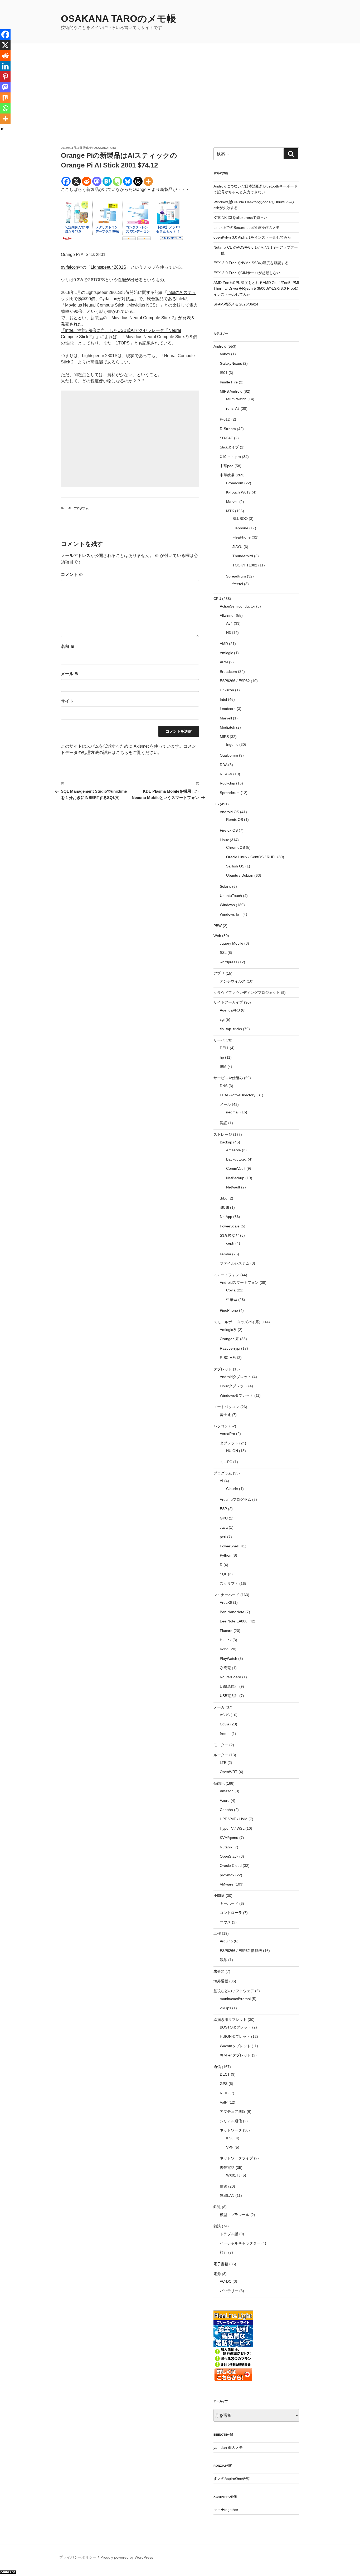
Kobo (224, 1649)
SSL (223, 953)
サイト (67, 701)
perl (223, 1537)
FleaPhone (242, 537)
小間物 (219, 1896)
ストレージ (223, 1134)
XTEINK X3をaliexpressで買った (240, 218)
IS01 (224, 373)
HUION (232, 1451)
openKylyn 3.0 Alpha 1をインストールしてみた (252, 237)
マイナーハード (226, 1595)
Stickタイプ (229, 447)
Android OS (229, 812)
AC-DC (226, 2281)
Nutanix (226, 1847)
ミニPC (226, 1462)
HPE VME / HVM (234, 1819)
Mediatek (227, 727)
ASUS (225, 1715)
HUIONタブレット (235, 2036)
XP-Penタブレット (235, 2055)
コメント (72, 574)
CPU (217, 599)
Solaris (225, 886)
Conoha (226, 1810)
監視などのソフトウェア (234, 1991)
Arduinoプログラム (235, 1499)
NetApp (226, 1217)
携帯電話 (227, 2168)
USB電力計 (229, 1696)
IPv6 (230, 2138)
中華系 (232, 1300)
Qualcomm (229, 755)
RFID (224, 2093)
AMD (224, 644)
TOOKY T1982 (245, 565)
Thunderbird (243, 556)
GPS (224, 2084)
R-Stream (228, 429)
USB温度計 (229, 1686)
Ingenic (232, 744)
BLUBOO (240, 519)
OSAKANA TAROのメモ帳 (118, 19)
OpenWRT (229, 1772)
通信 (217, 2067)
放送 (223, 2186)
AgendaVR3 (230, 1010)
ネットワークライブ (236, 2158)
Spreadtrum (236, 576)
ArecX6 (226, 1602)
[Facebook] (66, 181)
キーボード (229, 1903)
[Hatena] (107, 181)
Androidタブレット (235, 1377)
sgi (222, 1019)
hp (222, 1057)
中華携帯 (227, 475)
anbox (225, 354)
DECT (225, 2074)
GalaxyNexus (231, 363)
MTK (230, 511)
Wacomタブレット (235, 2046)
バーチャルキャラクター (240, 2243)
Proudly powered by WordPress (127, 2557)
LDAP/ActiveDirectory (238, 1095)
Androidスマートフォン (239, 1282)
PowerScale (230, 1226)
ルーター (221, 1755)
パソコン (221, 1426)
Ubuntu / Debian (240, 875)
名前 (68, 646)
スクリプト (229, 1583)
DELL (224, 1048)
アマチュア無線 (233, 2111)
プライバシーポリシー (78, 2557)
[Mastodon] (97, 181)
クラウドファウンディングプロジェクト (247, 993)
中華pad (227, 466)
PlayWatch (228, 1659)
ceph (230, 1243)
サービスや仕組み (228, 1078)
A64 (229, 623)
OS (216, 804)
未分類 (219, 1971)
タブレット (223, 1369)
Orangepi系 (229, 1339)
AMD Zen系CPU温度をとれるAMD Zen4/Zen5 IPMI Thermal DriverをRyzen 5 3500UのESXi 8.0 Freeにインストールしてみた (256, 288)
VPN (230, 2147)
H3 (228, 633)
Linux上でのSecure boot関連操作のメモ (247, 228)
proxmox (227, 1875)
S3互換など (229, 1235)
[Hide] (2, 129)
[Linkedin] (5, 66)
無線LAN (227, 2195)
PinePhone (229, 1310)
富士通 (225, 1415)
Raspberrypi (230, 1348)
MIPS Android (231, 391)
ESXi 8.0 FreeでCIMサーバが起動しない (247, 273)
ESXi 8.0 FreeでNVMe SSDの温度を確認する (251, 263)
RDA (223, 765)
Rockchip (227, 783)
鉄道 (217, 2207)
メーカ (219, 1707)
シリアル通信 (231, 2121)
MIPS (224, 737)
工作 (217, 1933)
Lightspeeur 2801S (108, 267)
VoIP (224, 2102)
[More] (148, 181)
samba (225, 1254)
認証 (223, 1123)
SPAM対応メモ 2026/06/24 (236, 304)
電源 (217, 2274)
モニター (221, 1745)
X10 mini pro (230, 457)
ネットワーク (231, 2130)
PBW (218, 926)
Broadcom (235, 483)
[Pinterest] (5, 77)
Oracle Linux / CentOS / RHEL (251, 857)
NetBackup (235, 1178)
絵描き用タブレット (230, 2020)
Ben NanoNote (232, 1612)
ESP (223, 1509)
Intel (223, 699)
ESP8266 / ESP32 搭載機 (241, 1951)
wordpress (228, 962)
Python (226, 1555)
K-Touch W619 (238, 492)
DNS (224, 1086)
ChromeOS (235, 847)
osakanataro (105, 148)
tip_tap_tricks (231, 1029)
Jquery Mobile (232, 943)
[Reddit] (87, 181)
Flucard (226, 1631)
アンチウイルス (233, 981)
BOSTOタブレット (235, 2027)
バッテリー (229, 2291)
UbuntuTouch (231, 896)
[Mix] (5, 98)
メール (70, 674)
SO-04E (226, 438)
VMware (227, 1884)
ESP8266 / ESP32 (235, 681)
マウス (225, 1922)
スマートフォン (226, 1275)
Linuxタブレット (233, 1386)
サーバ (219, 1040)
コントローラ (231, 1913)
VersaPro (227, 1434)
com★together (226, 2510)
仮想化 (219, 1783)
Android (220, 346)
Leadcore (228, 709)
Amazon (227, 1791)
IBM (223, 1067)
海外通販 (221, 1981)
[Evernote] (117, 181)
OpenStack (229, 1856)
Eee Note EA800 (234, 1621)
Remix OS (235, 820)
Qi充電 (225, 1668)
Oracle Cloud (231, 1866)
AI (70, 508)
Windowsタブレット (237, 1395)
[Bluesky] (128, 181)
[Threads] (138, 181)
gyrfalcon (69, 267)
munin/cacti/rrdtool (235, 1999)
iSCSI (224, 1207)
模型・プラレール (235, 2215)
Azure (225, 1800)
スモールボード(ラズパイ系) (237, 1322)
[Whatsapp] (5, 108)
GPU (224, 1518)
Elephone (240, 528)
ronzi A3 (233, 408)
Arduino (226, 1941)
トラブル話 (229, 2234)
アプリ (219, 973)
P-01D (225, 419)
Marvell (232, 502)
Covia (231, 1290)
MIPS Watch (236, 399)
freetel (238, 584)
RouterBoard (230, 1677)
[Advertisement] (180, 106)
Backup (226, 1142)
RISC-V (226, 774)
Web (217, 936)
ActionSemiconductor (237, 606)
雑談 (217, 2226)
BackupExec (236, 1159)
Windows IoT (231, 914)
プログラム (81, 508)
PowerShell (229, 1546)
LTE (223, 1763)
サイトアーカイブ (228, 1002)
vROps (225, 2008)
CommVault (236, 1168)
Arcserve (233, 1150)
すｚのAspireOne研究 (232, 2479)
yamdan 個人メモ (228, 2447)
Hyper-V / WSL (232, 1828)
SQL (223, 1574)
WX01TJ (233, 2175)
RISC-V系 (228, 1358)
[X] (76, 181)
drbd (224, 1198)
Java (224, 1527)
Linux (224, 840)
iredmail (233, 1112)
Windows (227, 905)
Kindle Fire (229, 382)
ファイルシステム (235, 1263)
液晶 (223, 1960)
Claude (232, 1489)
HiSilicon (227, 690)
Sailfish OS (235, 866)
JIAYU (237, 547)
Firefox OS (229, 830)
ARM (224, 662)
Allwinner (227, 615)
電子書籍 (221, 2264)
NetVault (233, 1187)
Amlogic (226, 653)
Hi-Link (226, 1640)
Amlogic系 (228, 1330)
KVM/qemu (229, 1838)
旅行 (223, 2252)
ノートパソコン (226, 1407)
